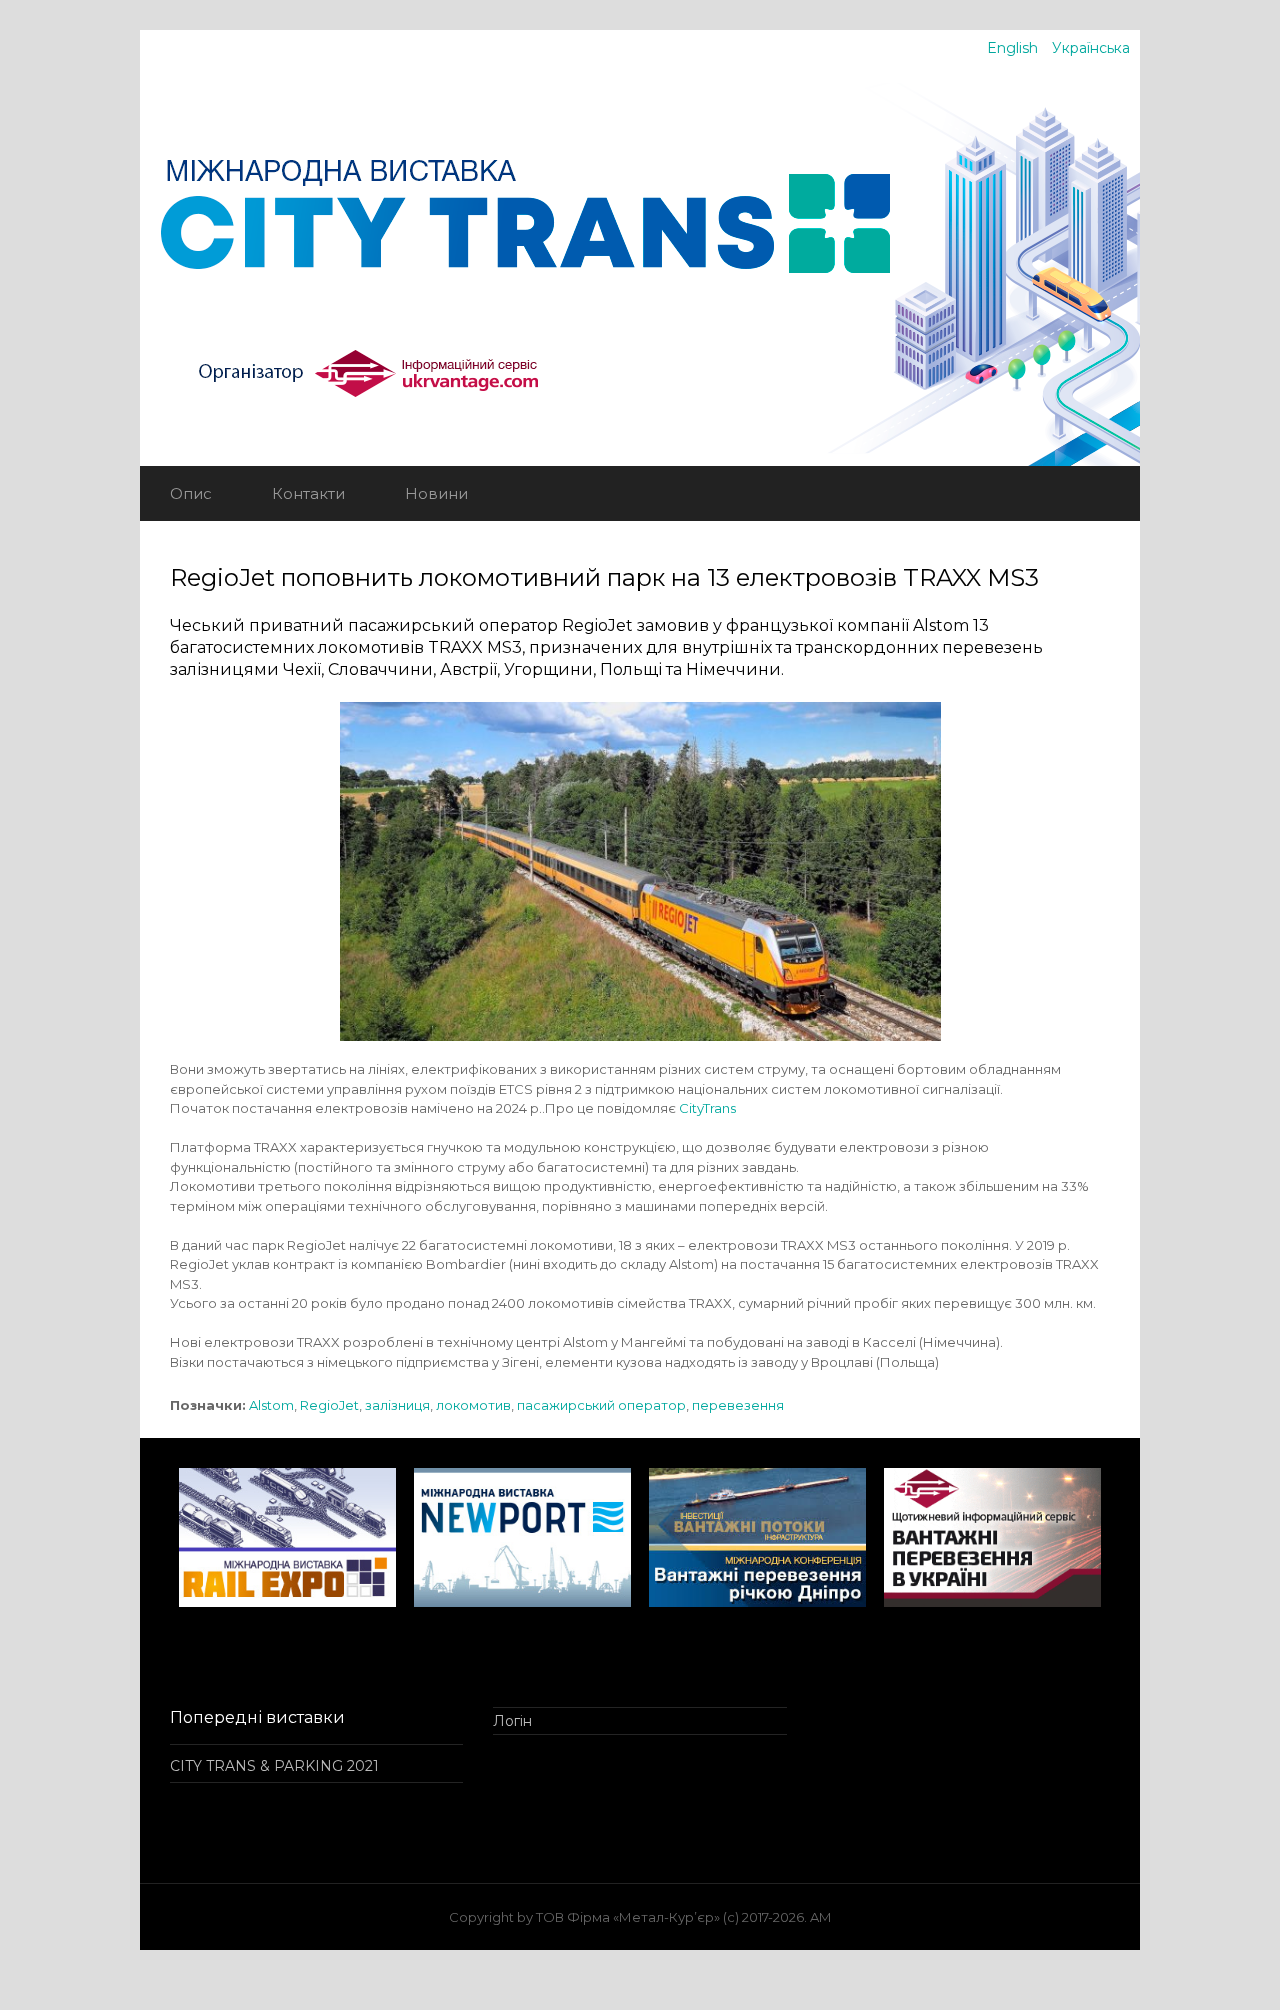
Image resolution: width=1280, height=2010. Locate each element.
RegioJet (329, 1405)
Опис (191, 493)
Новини (436, 493)
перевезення (738, 1405)
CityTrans (707, 1108)
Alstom (271, 1405)
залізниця (397, 1405)
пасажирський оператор (601, 1405)
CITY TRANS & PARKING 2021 (274, 1766)
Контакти (308, 493)
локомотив (473, 1405)
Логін (512, 1721)
